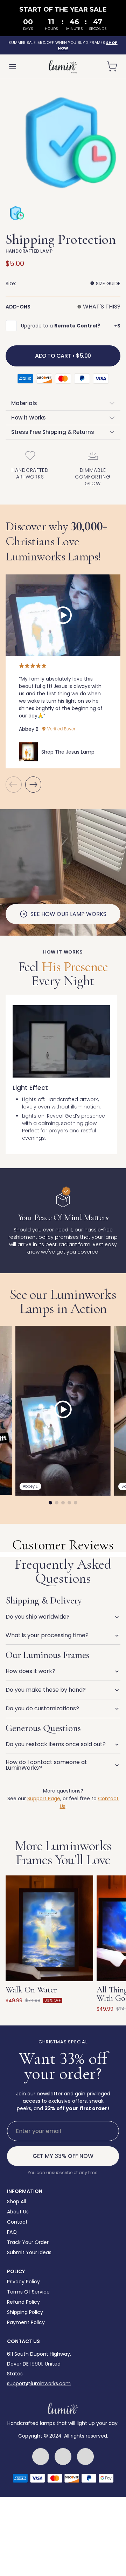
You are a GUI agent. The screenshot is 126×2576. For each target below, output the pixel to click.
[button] (33, 786)
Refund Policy (23, 2302)
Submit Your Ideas (29, 2252)
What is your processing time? (47, 1635)
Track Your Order (28, 2242)
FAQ (12, 2232)
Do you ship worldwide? (38, 1617)
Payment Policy (26, 2322)
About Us (18, 2212)
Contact (17, 2222)
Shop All (16, 2201)
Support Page (44, 1798)
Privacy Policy (23, 2282)
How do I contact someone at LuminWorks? (46, 1765)
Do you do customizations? (42, 1708)
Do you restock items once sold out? (56, 1744)
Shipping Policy (25, 2312)
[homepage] (63, 67)
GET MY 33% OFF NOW (63, 2156)
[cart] (112, 66)
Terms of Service (28, 2292)
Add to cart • (63, 356)
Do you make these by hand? (46, 1690)
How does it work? (30, 1671)
